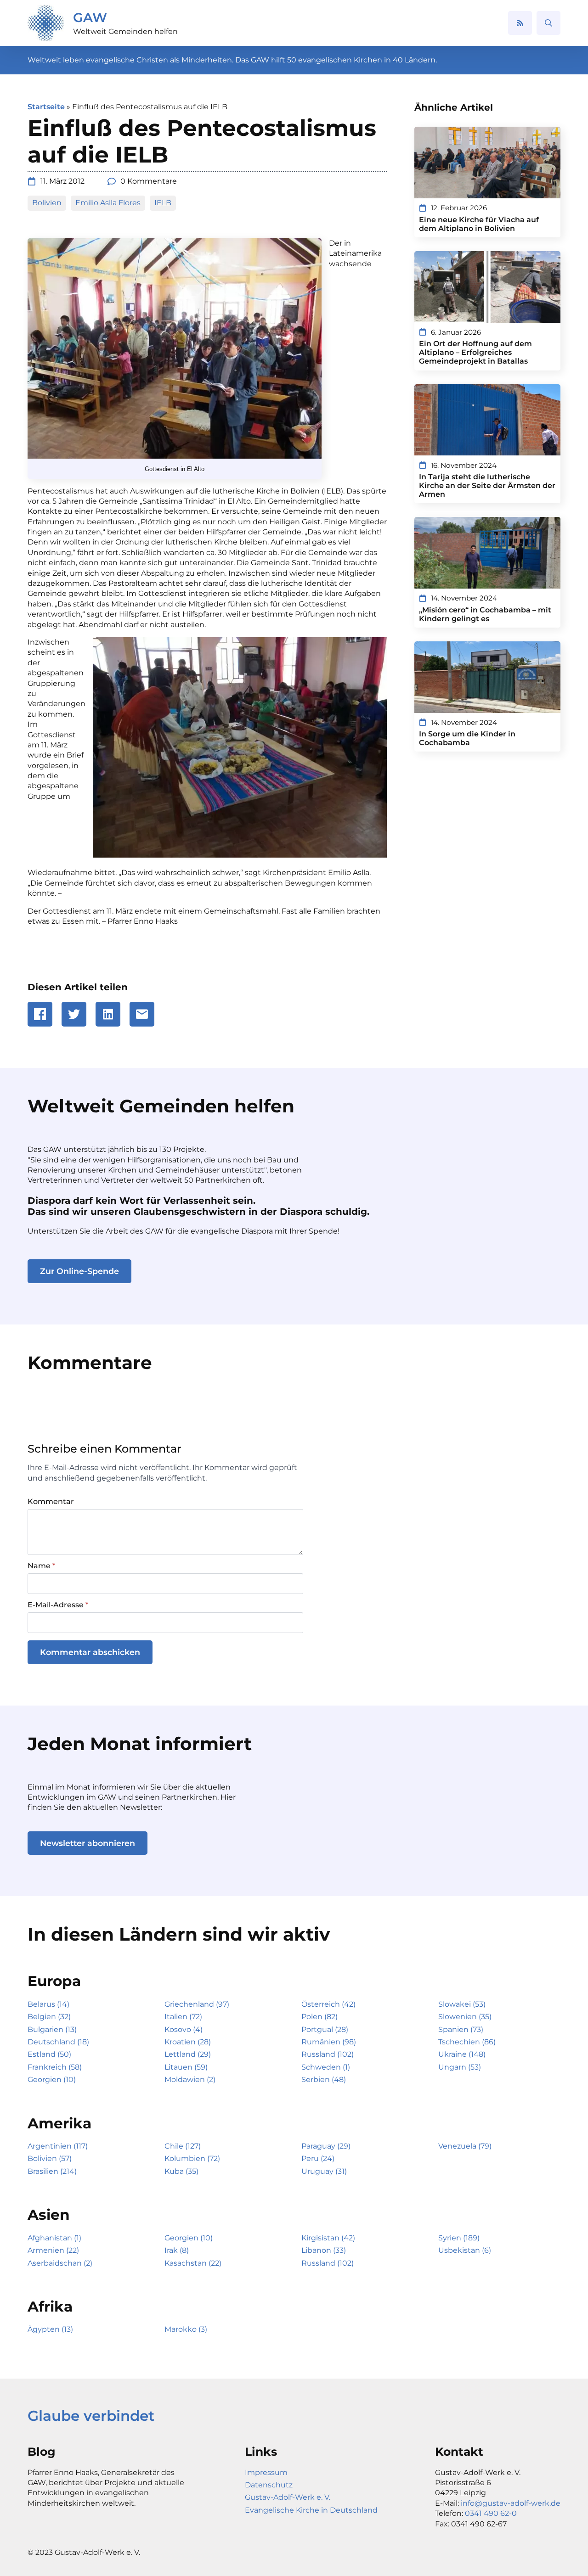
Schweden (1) (326, 2067)
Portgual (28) (325, 2029)
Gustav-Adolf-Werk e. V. (288, 2497)
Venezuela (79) (465, 2146)
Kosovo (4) (184, 2029)
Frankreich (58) (55, 2067)
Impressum (266, 2472)
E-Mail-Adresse (58, 1605)
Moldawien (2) (190, 2079)
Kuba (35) (181, 2171)
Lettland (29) (188, 2054)
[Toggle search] (548, 23)
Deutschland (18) (58, 2042)
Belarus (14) (48, 2004)
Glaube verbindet (91, 2416)
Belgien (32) (49, 2017)
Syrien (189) (459, 2238)
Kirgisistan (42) (328, 2238)
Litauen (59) (186, 2067)
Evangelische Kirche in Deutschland (311, 2510)
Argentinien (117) (58, 2146)
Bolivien (47, 203)
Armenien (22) (53, 2250)
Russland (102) (328, 2054)
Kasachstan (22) (193, 2263)
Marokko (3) (186, 2329)
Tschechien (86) (467, 2042)
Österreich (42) (328, 2004)
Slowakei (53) (462, 2004)
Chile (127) (183, 2146)
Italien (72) (183, 2017)
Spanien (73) (461, 2029)
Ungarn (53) (460, 2067)
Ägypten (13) (50, 2329)
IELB (163, 203)
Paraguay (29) (326, 2146)
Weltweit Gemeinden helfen (125, 31)
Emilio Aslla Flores (108, 203)
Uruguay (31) (324, 2171)
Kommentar (51, 1502)
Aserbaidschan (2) (60, 2263)
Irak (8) (177, 2250)
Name (41, 1566)
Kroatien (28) (188, 2042)
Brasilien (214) (52, 2171)
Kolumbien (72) (192, 2158)
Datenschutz (269, 2485)
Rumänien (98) (329, 2042)
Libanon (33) (324, 2250)
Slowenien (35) (465, 2017)
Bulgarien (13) (52, 2029)
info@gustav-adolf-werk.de (511, 2503)
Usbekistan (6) (465, 2250)
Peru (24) (318, 2158)
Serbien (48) (324, 2079)
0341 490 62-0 (491, 2513)
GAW (90, 17)
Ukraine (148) (462, 2054)
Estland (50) (49, 2054)
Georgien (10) (52, 2079)
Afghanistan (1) (54, 2238)
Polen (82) (319, 2017)
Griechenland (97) (197, 2004)
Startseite (46, 107)
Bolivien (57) (50, 2158)
